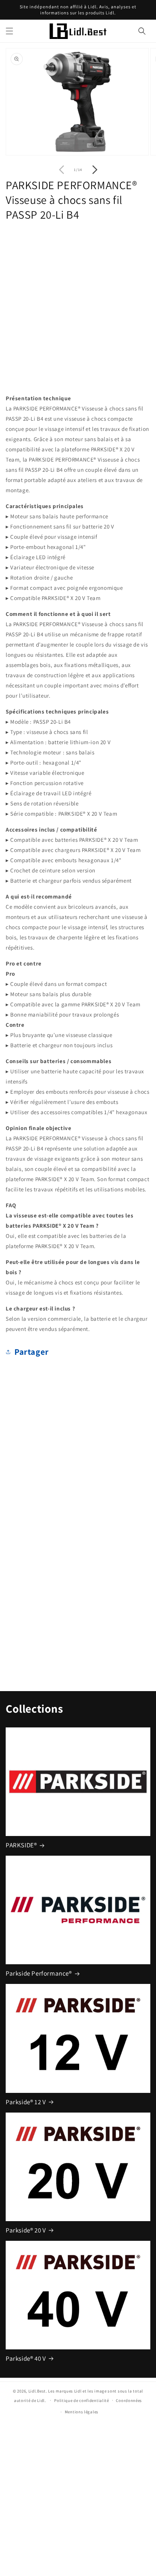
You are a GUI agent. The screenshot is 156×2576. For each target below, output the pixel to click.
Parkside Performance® (39, 1973)
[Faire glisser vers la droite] (95, 169)
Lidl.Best (37, 2391)
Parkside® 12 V (26, 2102)
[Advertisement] (78, 306)
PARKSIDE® (21, 1845)
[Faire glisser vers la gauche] (61, 169)
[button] (9, 31)
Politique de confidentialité (82, 2400)
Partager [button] (32, 1352)
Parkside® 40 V (26, 2358)
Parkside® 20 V (26, 2230)
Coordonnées (129, 2400)
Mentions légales (82, 2412)
